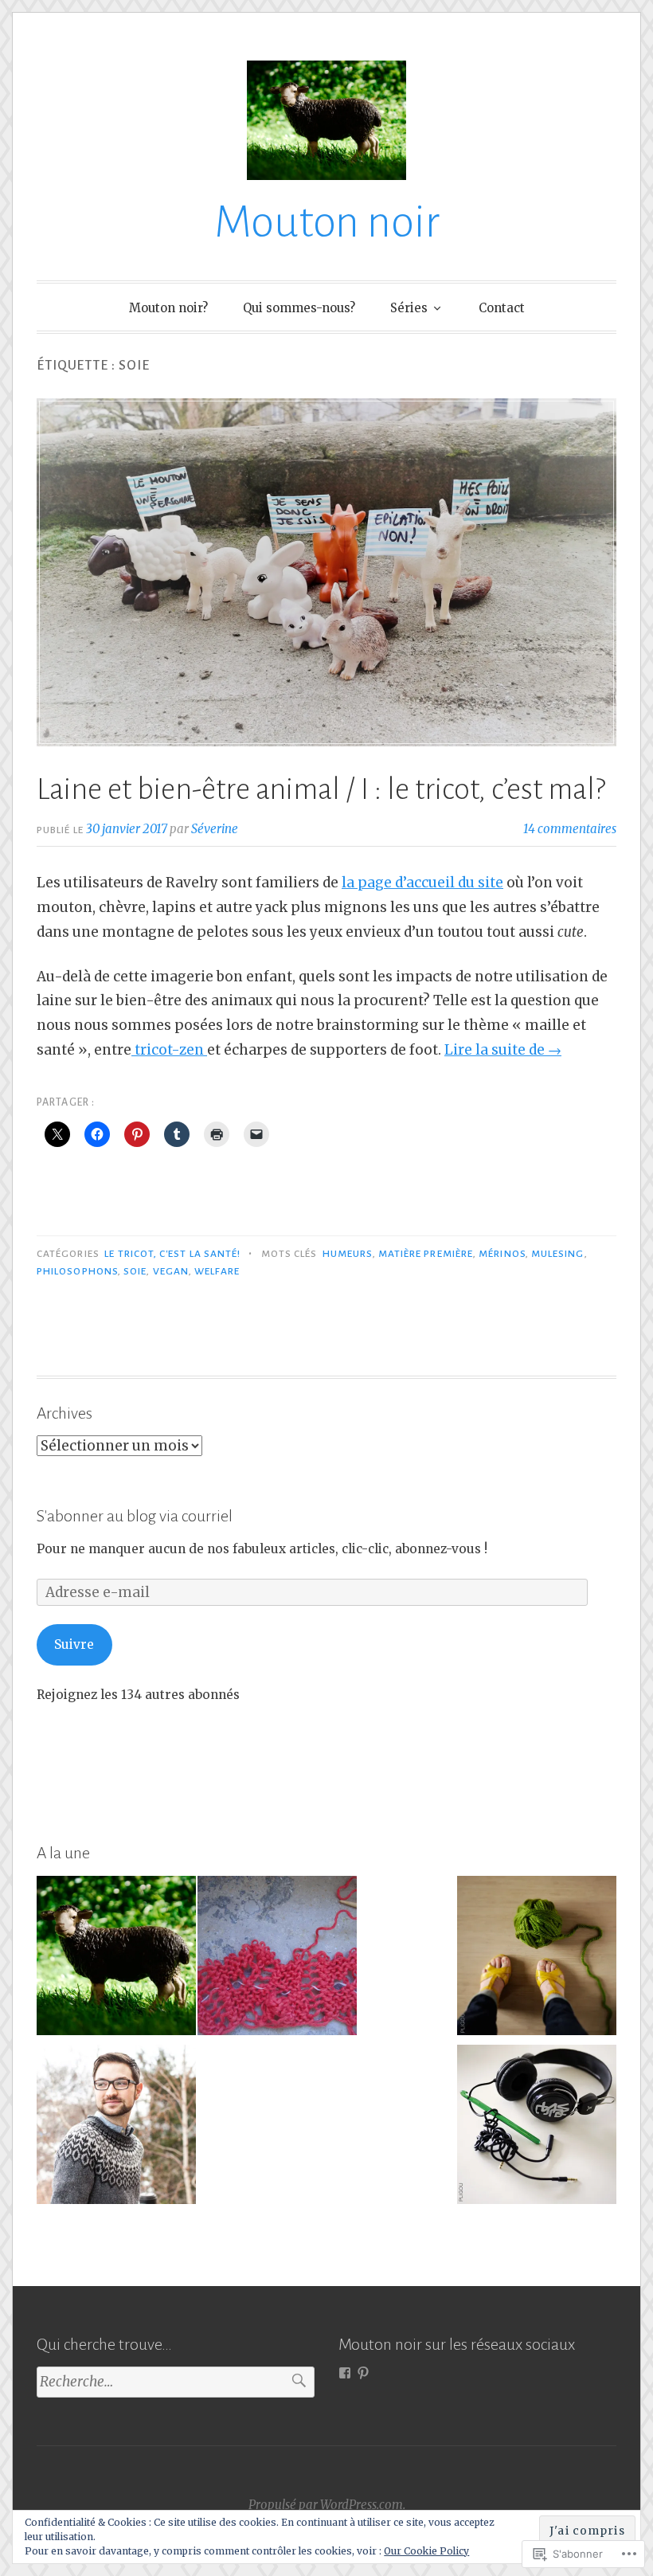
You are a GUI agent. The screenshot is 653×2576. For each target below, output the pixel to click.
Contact (502, 308)
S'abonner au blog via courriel (135, 1516)
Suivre (74, 1644)
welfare (217, 1271)
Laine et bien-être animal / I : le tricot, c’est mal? (321, 789)
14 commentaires (570, 829)
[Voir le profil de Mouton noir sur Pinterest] (363, 2373)
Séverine (215, 829)
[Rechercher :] (176, 2382)
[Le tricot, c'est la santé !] (537, 1959)
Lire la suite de (503, 1050)
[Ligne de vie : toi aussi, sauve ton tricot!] (277, 1959)
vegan (171, 1271)
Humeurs (348, 1254)
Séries (409, 308)
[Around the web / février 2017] (116, 1959)
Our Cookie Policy (426, 2551)
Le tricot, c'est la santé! (172, 1254)
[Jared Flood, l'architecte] (116, 2128)
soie (135, 1271)
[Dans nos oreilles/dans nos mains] (537, 2128)
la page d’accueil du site (422, 883)
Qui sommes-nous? (299, 308)
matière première (426, 1254)
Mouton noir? (168, 308)
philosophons (77, 1271)
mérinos (502, 1254)
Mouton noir (327, 222)
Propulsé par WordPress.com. (327, 2505)
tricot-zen (169, 1050)
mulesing (558, 1254)
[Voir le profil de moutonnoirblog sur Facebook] (345, 2373)
